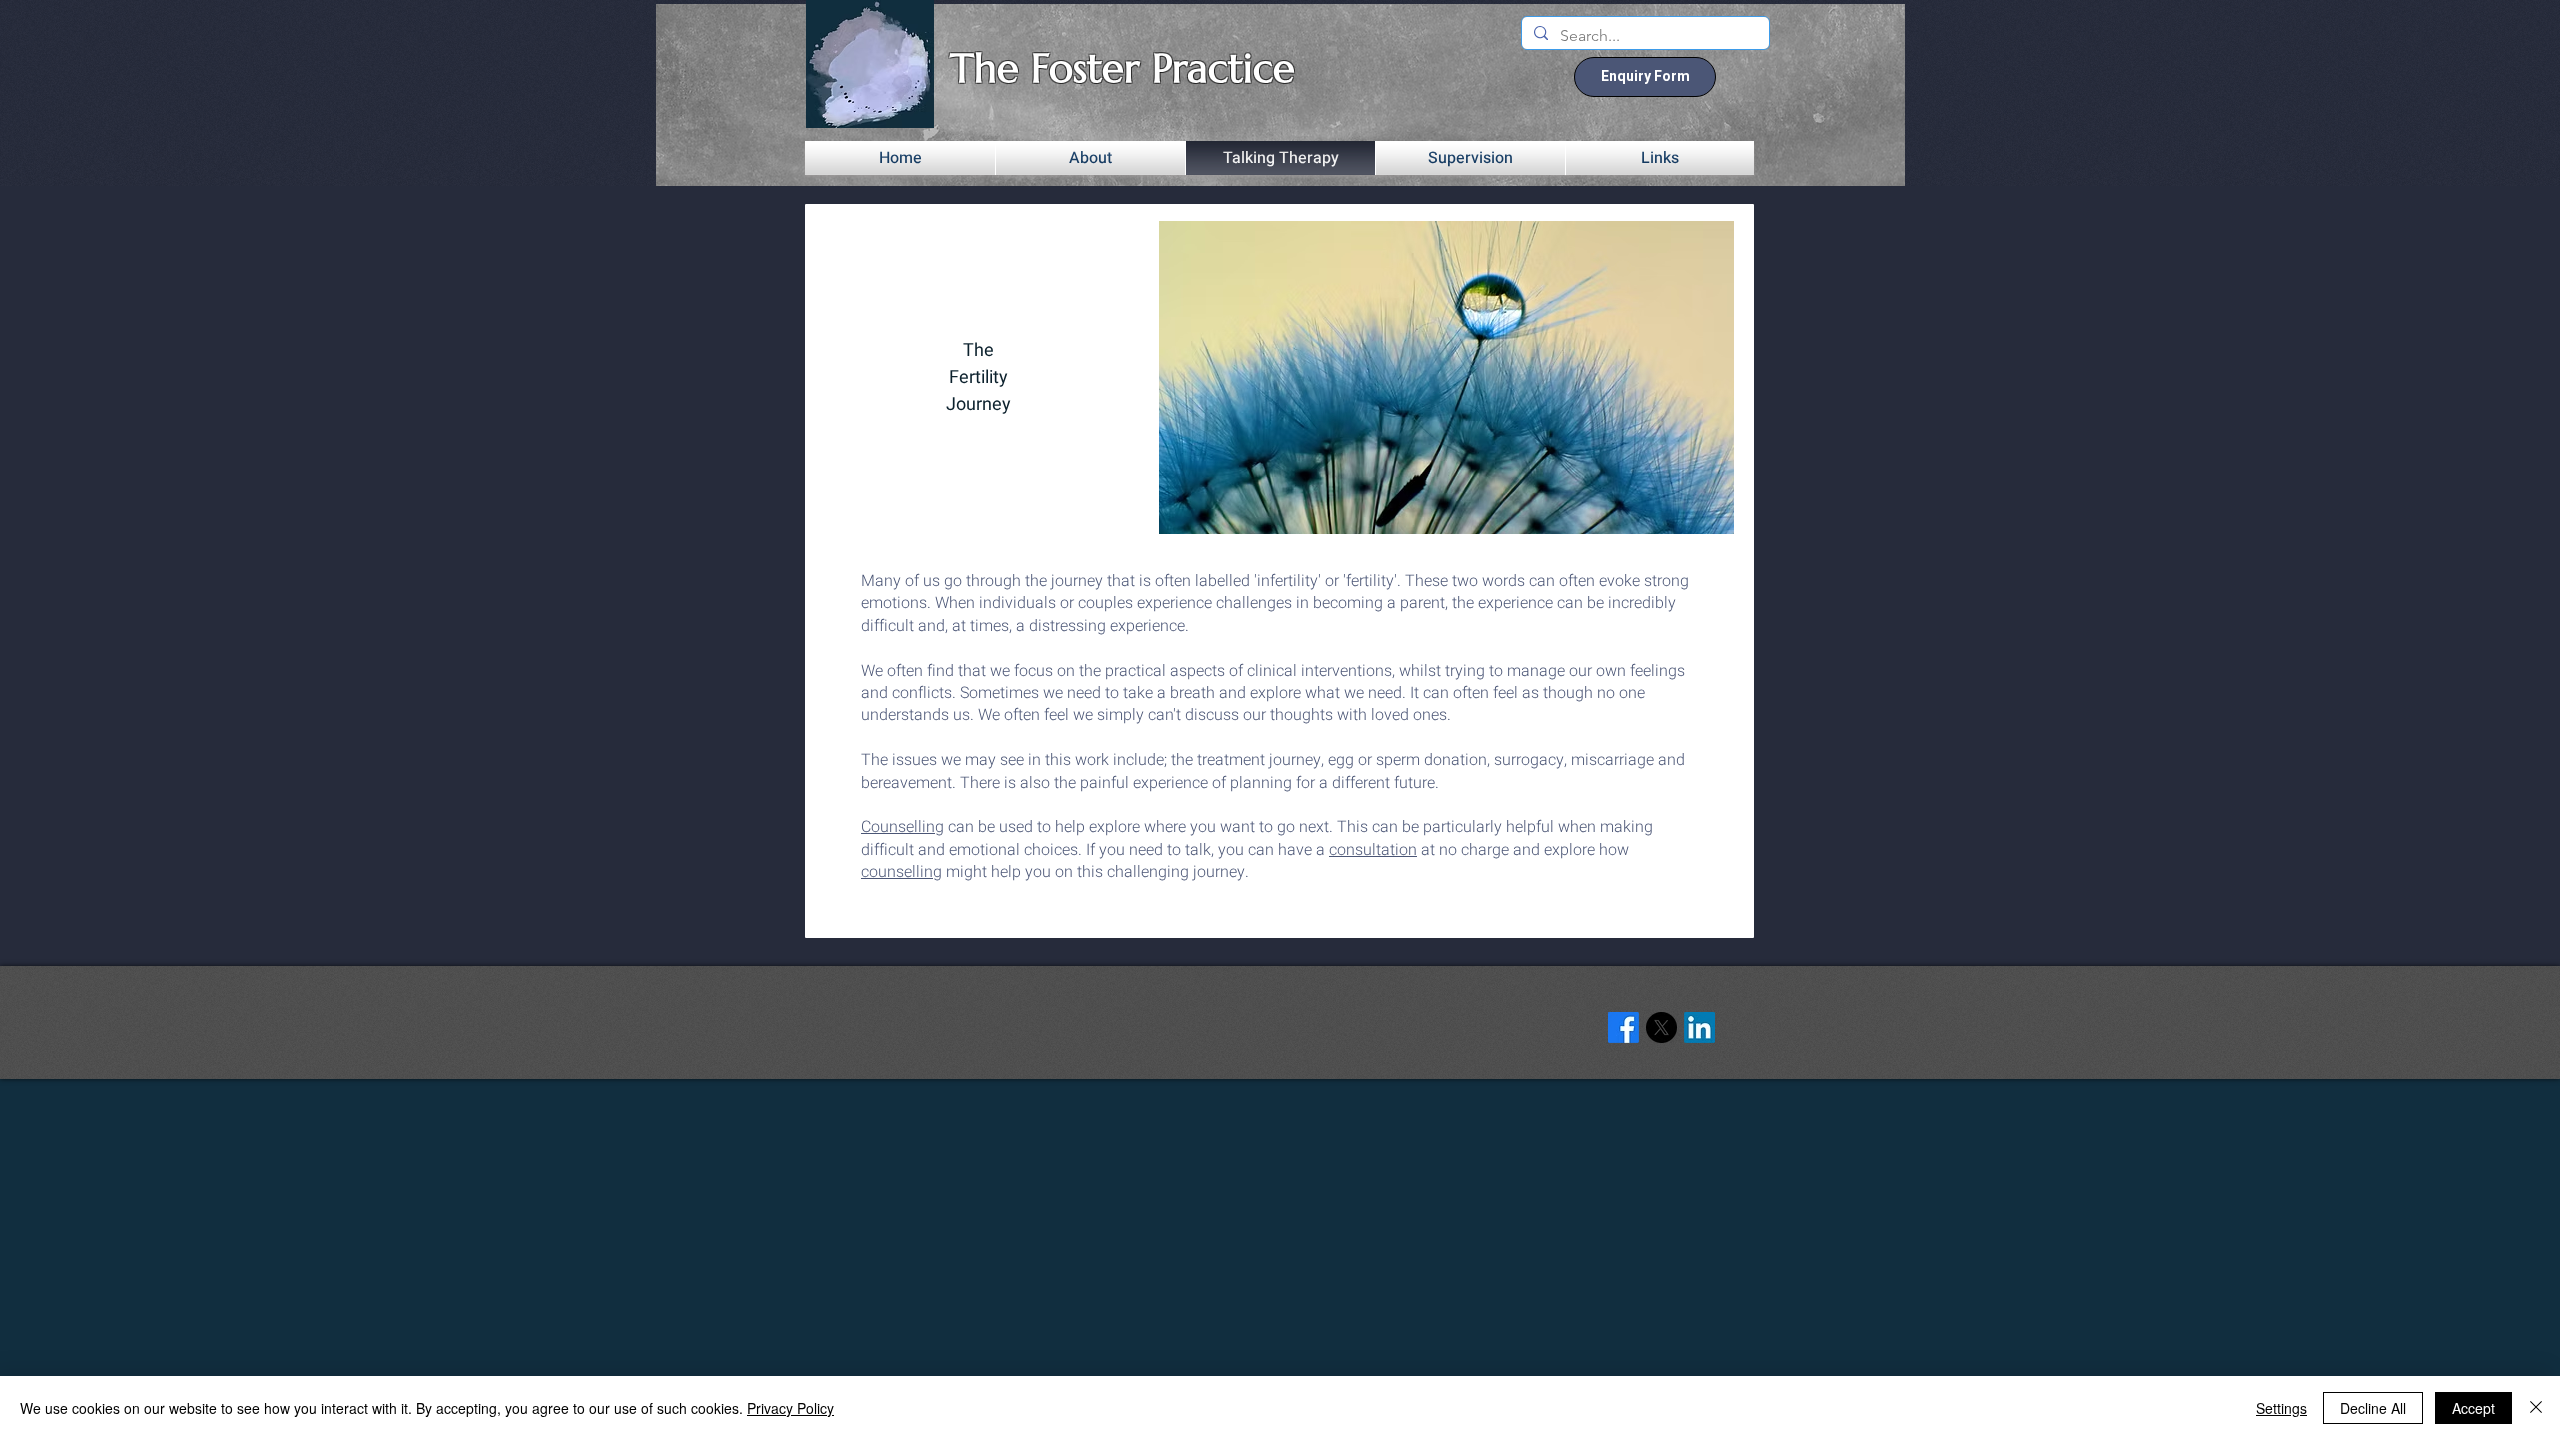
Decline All (2373, 1408)
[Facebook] (1623, 1027)
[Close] (2536, 1408)
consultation (1373, 850)
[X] (1661, 1027)
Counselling (902, 827)
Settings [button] (2281, 1408)
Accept (2473, 1408)
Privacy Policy (790, 1408)
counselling (901, 872)
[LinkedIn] (1699, 1027)
